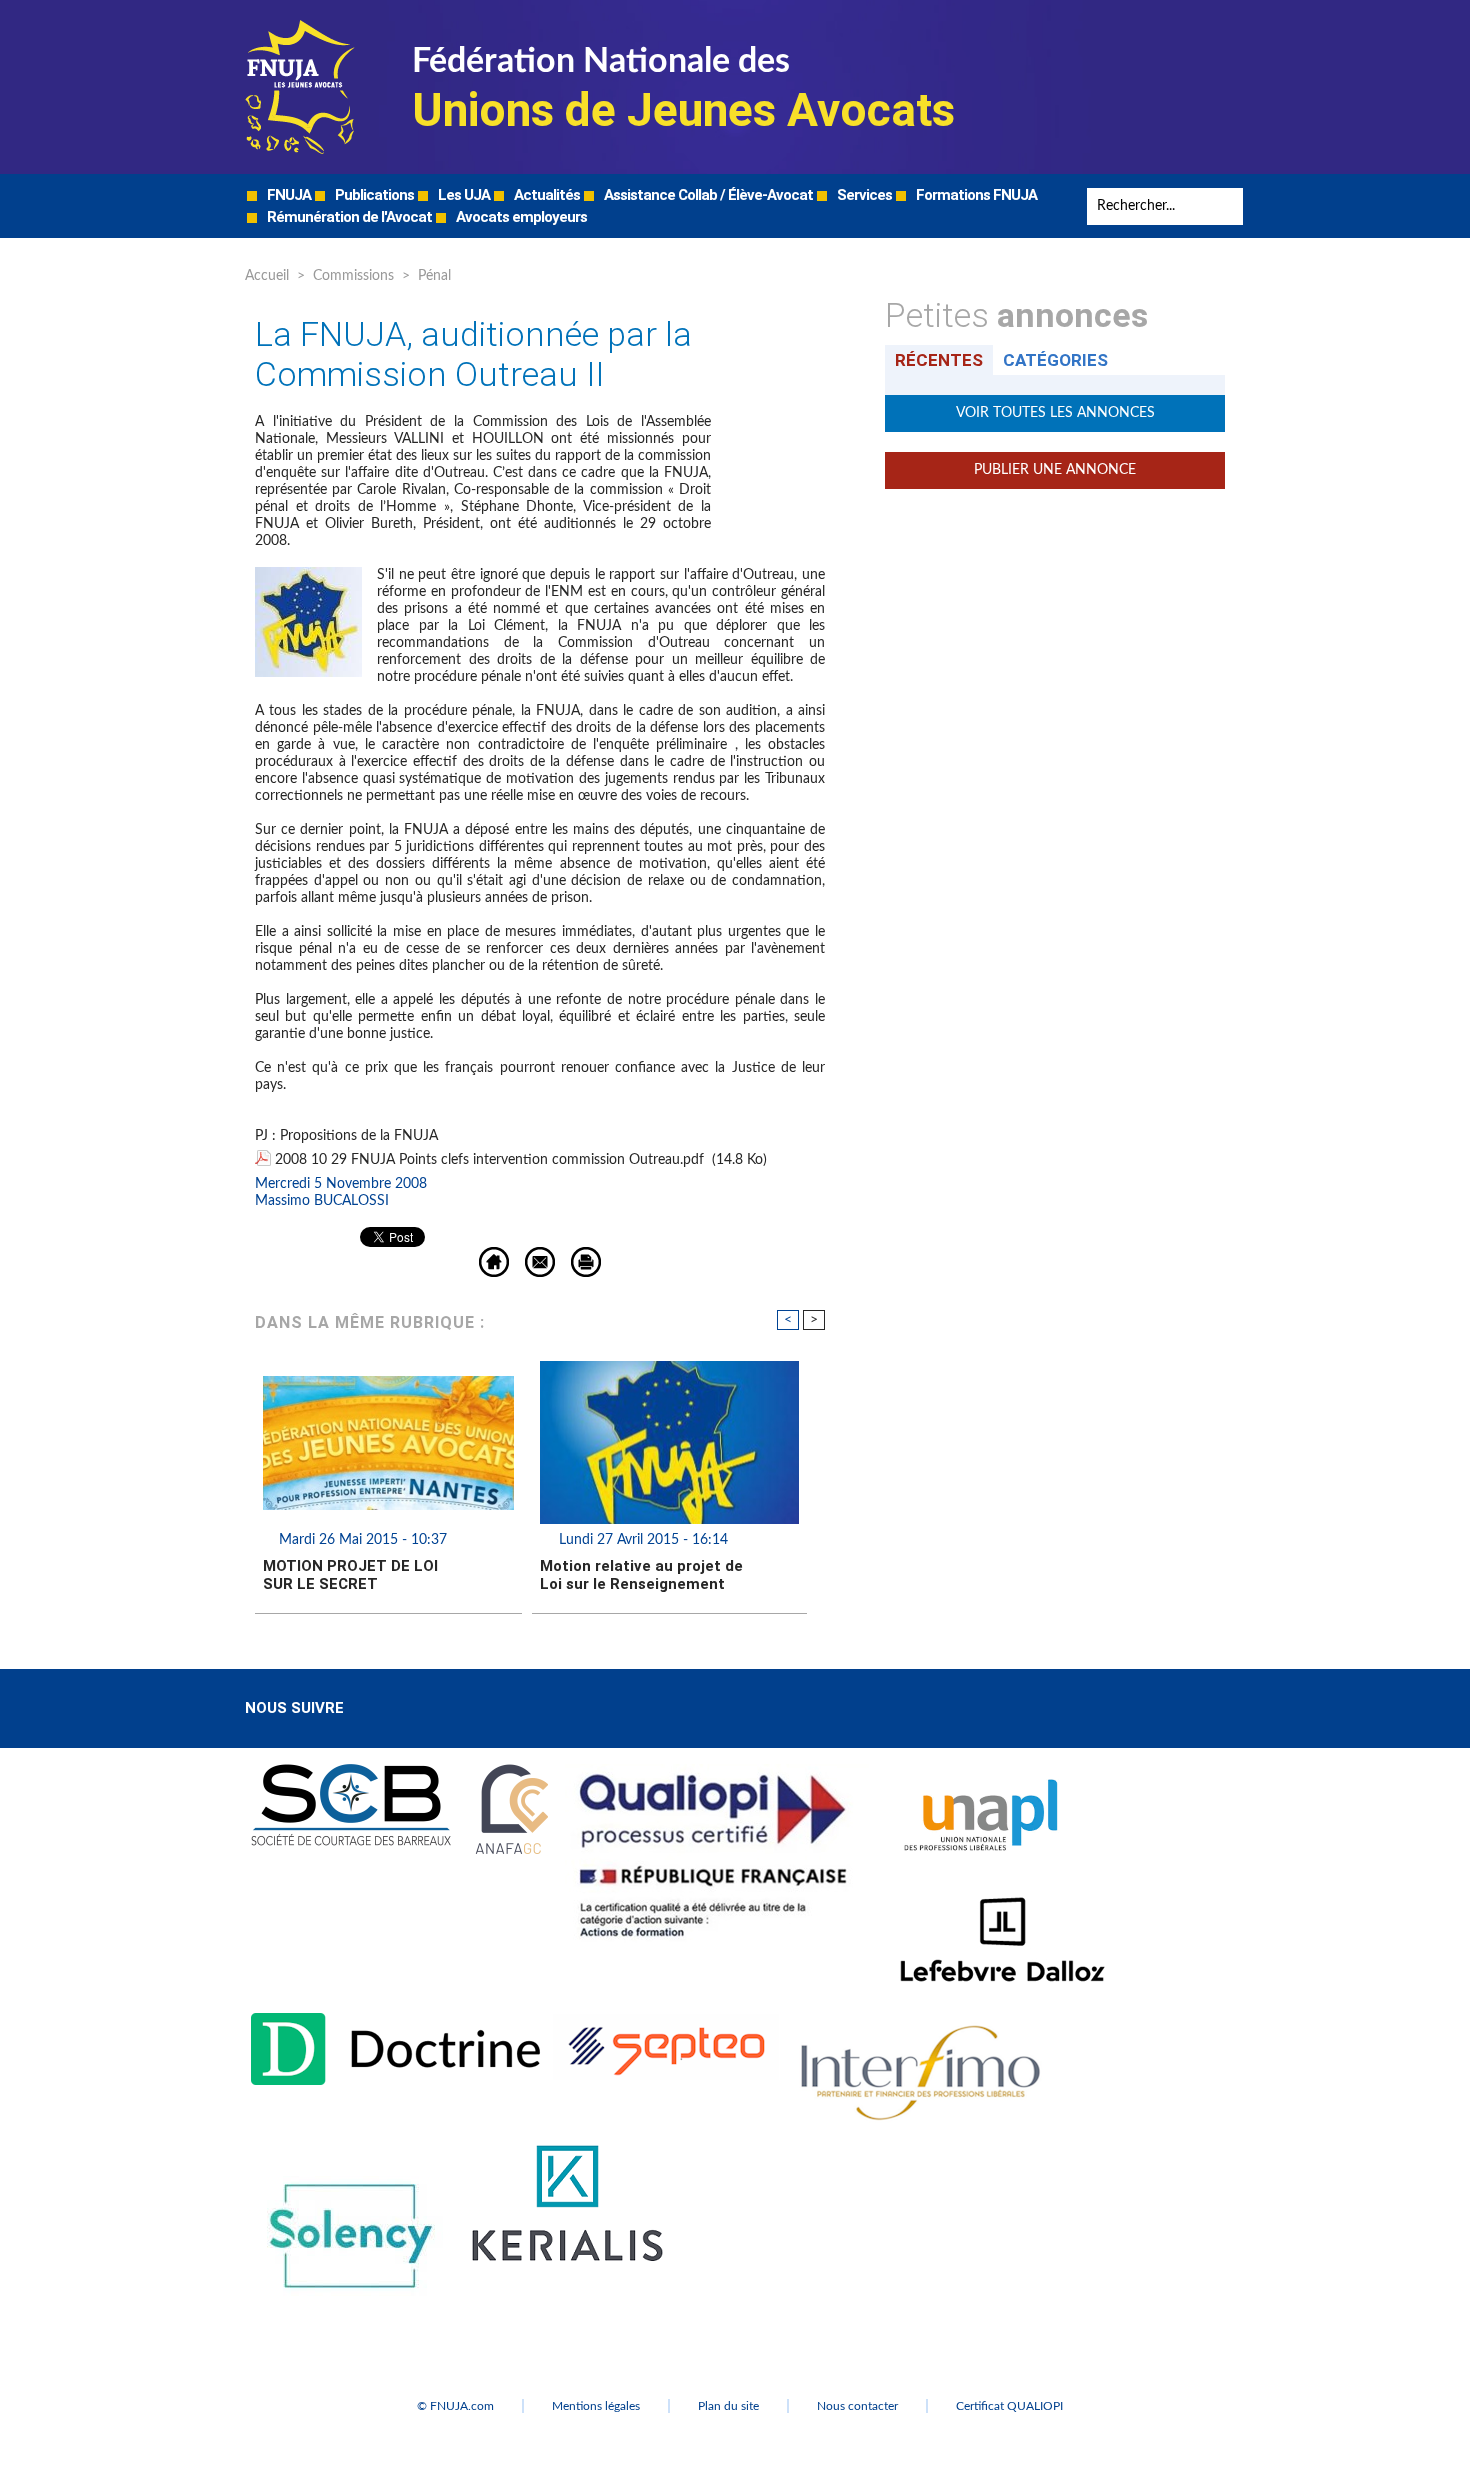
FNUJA (287, 195)
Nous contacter (857, 2406)
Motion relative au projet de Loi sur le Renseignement (641, 1575)
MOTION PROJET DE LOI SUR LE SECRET (350, 1575)
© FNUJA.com (455, 2406)
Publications (373, 195)
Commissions (353, 276)
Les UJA (462, 195)
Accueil (267, 276)
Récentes (939, 360)
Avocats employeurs (520, 217)
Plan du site (728, 2406)
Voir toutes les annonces (1055, 413)
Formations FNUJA (975, 195)
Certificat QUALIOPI (1009, 2406)
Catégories (1055, 360)
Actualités (545, 195)
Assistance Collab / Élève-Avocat (707, 195)
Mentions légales (596, 2406)
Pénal (434, 276)
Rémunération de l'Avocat (348, 217)
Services (863, 195)
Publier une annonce (1055, 470)
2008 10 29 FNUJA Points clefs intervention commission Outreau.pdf (489, 1160)
